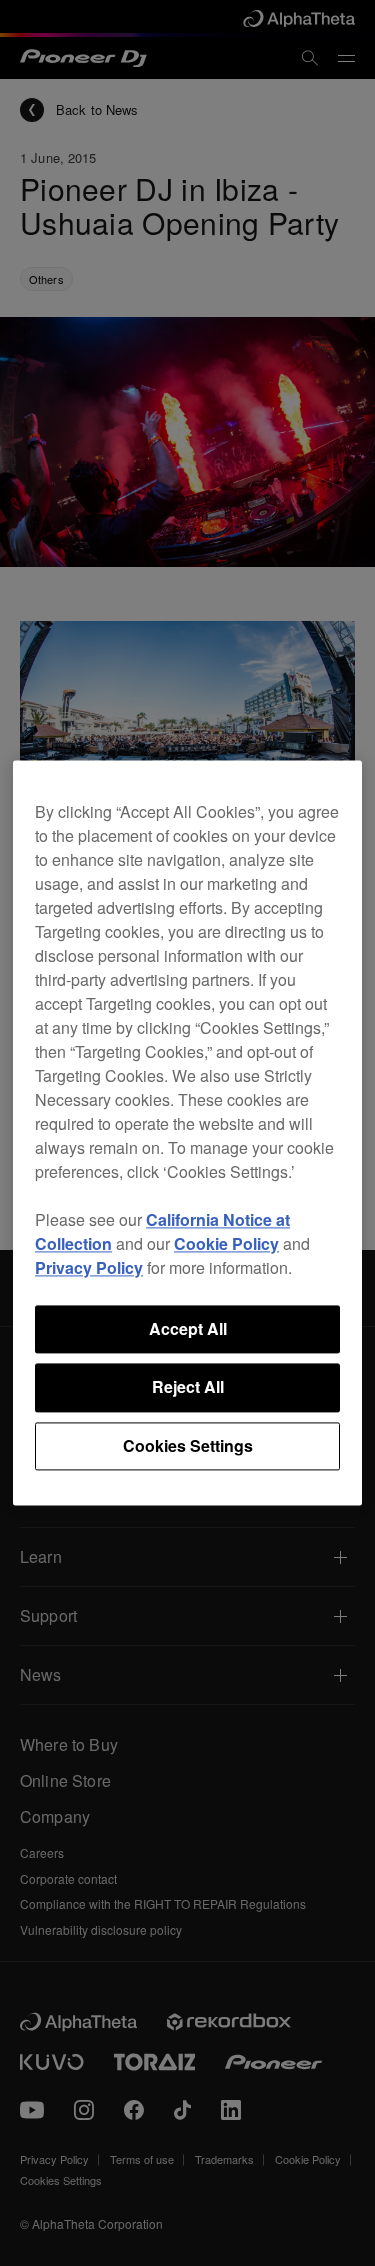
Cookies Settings (188, 1445)
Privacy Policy (89, 1267)
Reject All (188, 1387)
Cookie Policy (226, 1243)
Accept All (188, 1328)
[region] (187, 1132)
